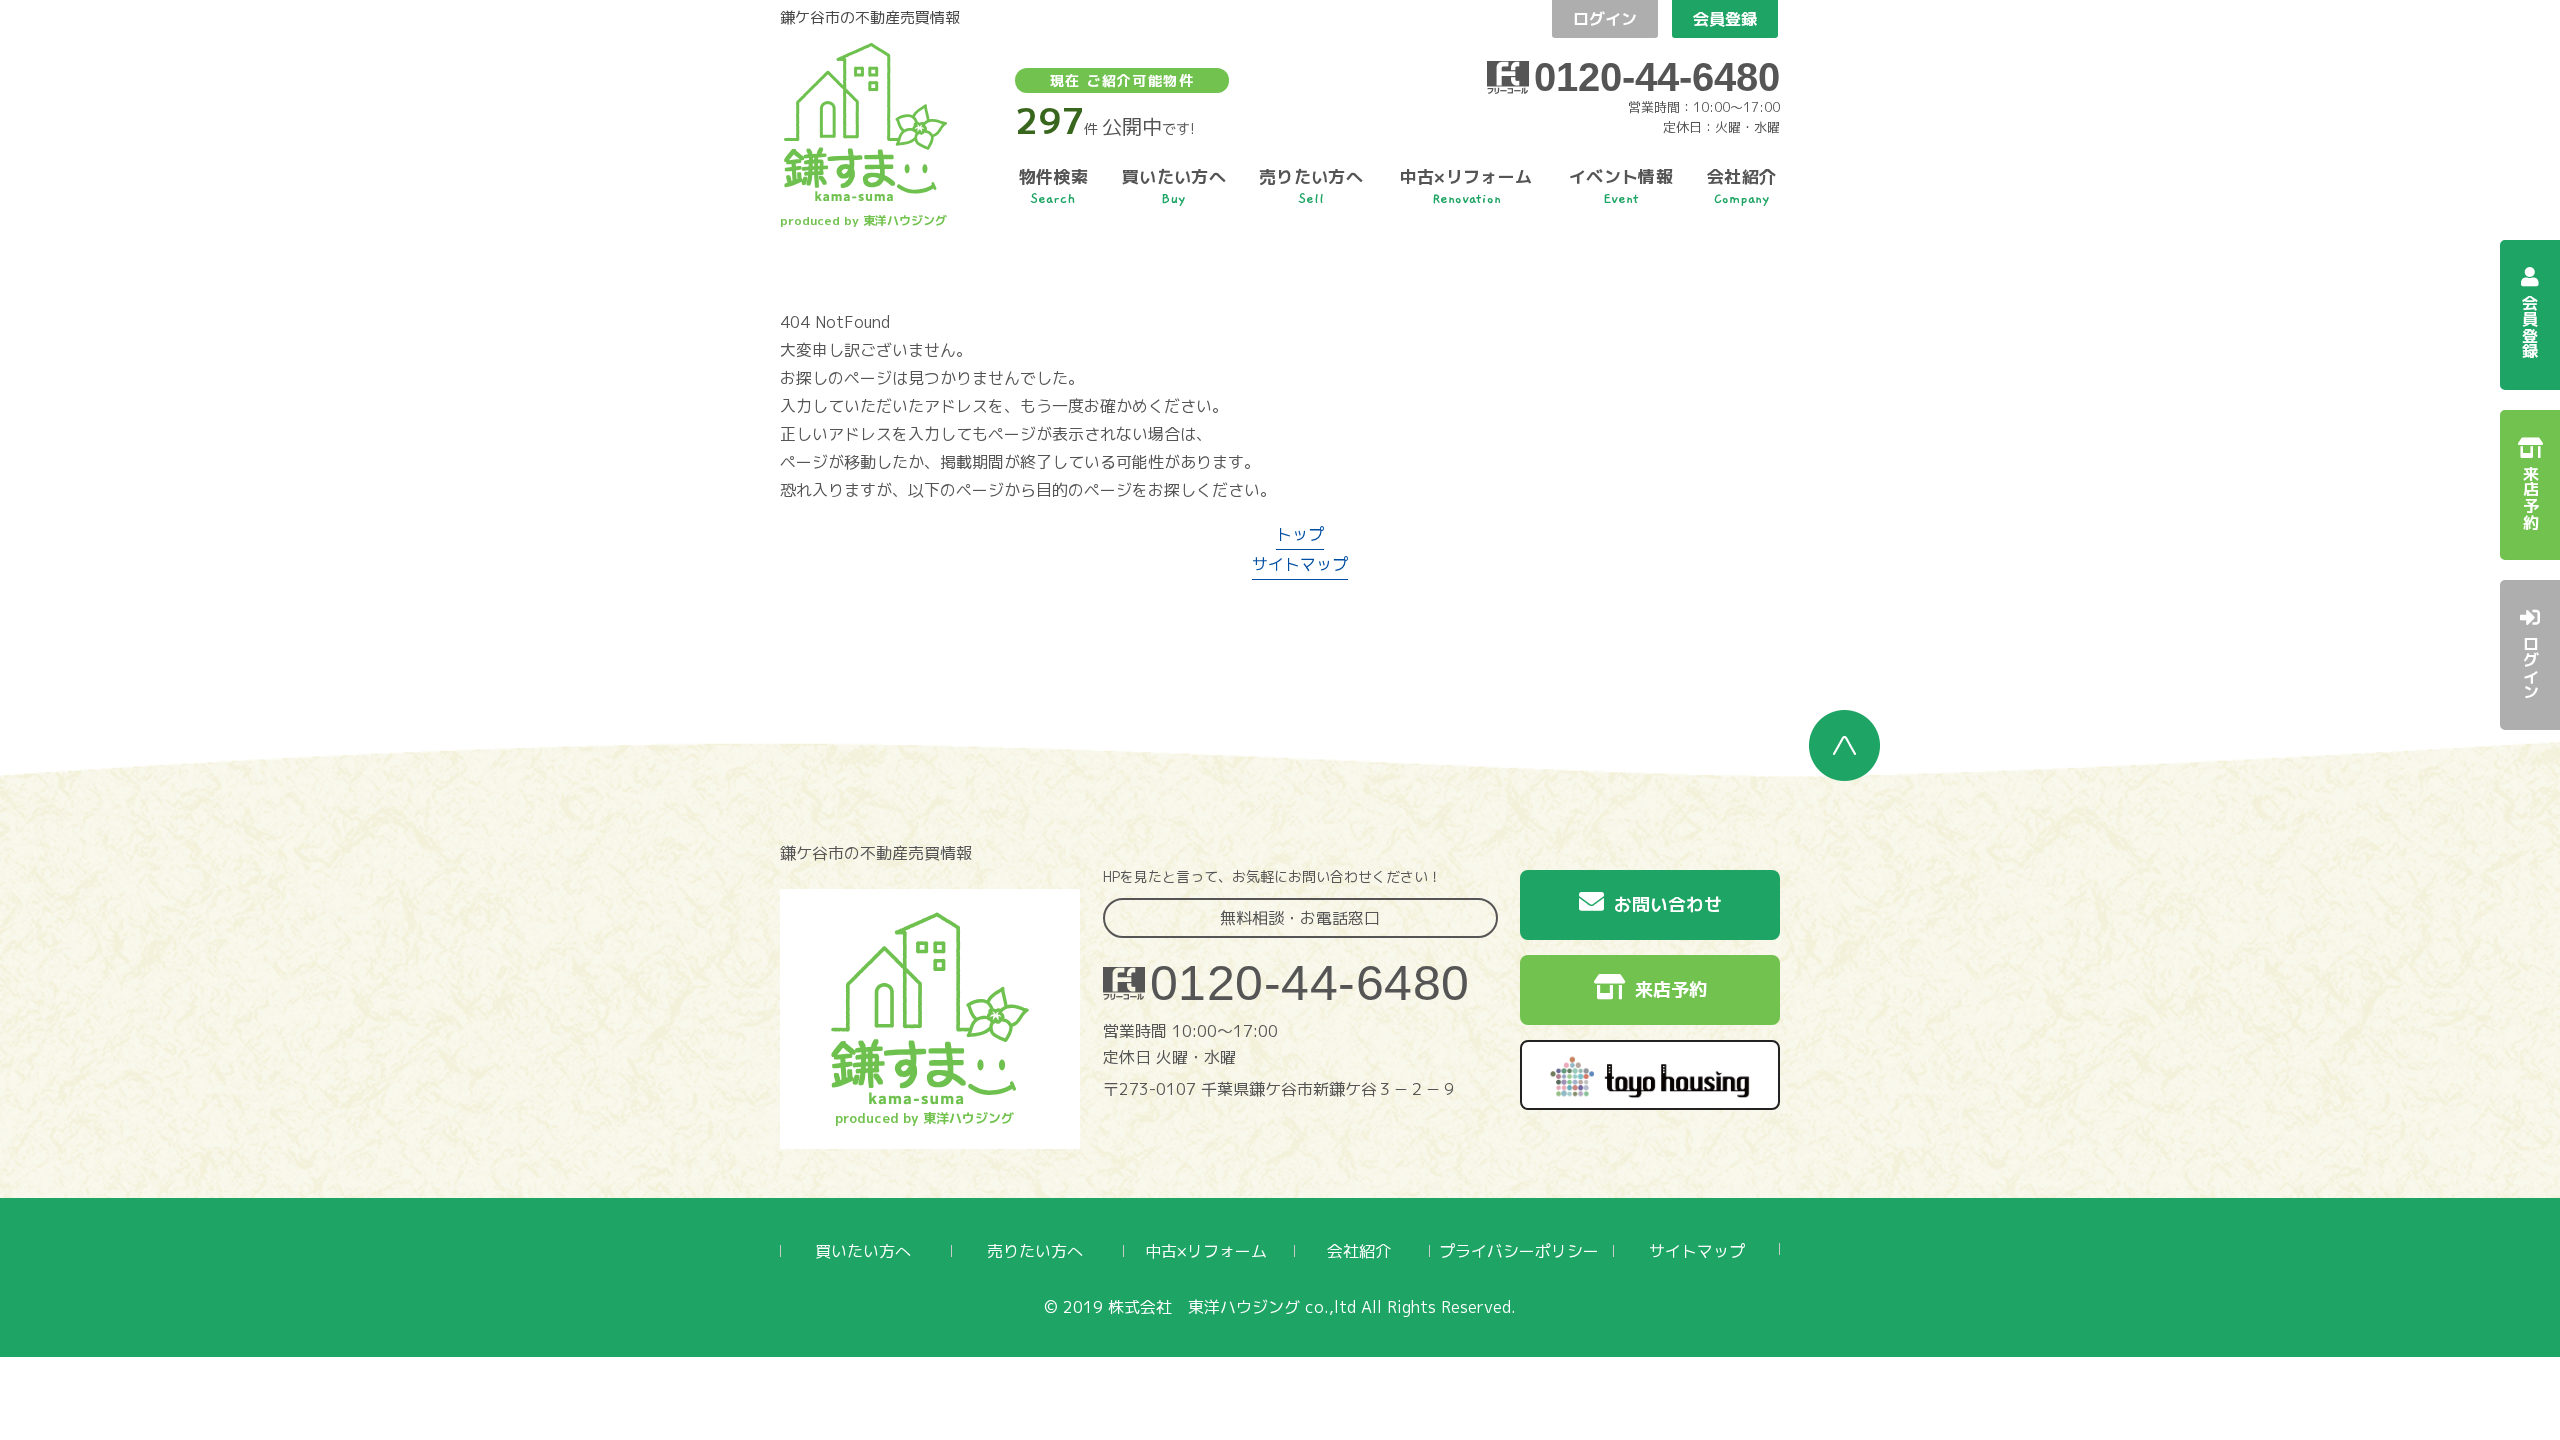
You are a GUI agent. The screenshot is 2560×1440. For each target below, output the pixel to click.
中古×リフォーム (1206, 1251)
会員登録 (1725, 19)
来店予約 (1671, 989)
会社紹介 (1359, 1251)
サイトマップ (1300, 564)
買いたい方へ (863, 1251)
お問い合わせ (1668, 904)
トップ (1300, 534)
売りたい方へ (1035, 1251)
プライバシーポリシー (1519, 1251)
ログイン (1605, 19)
